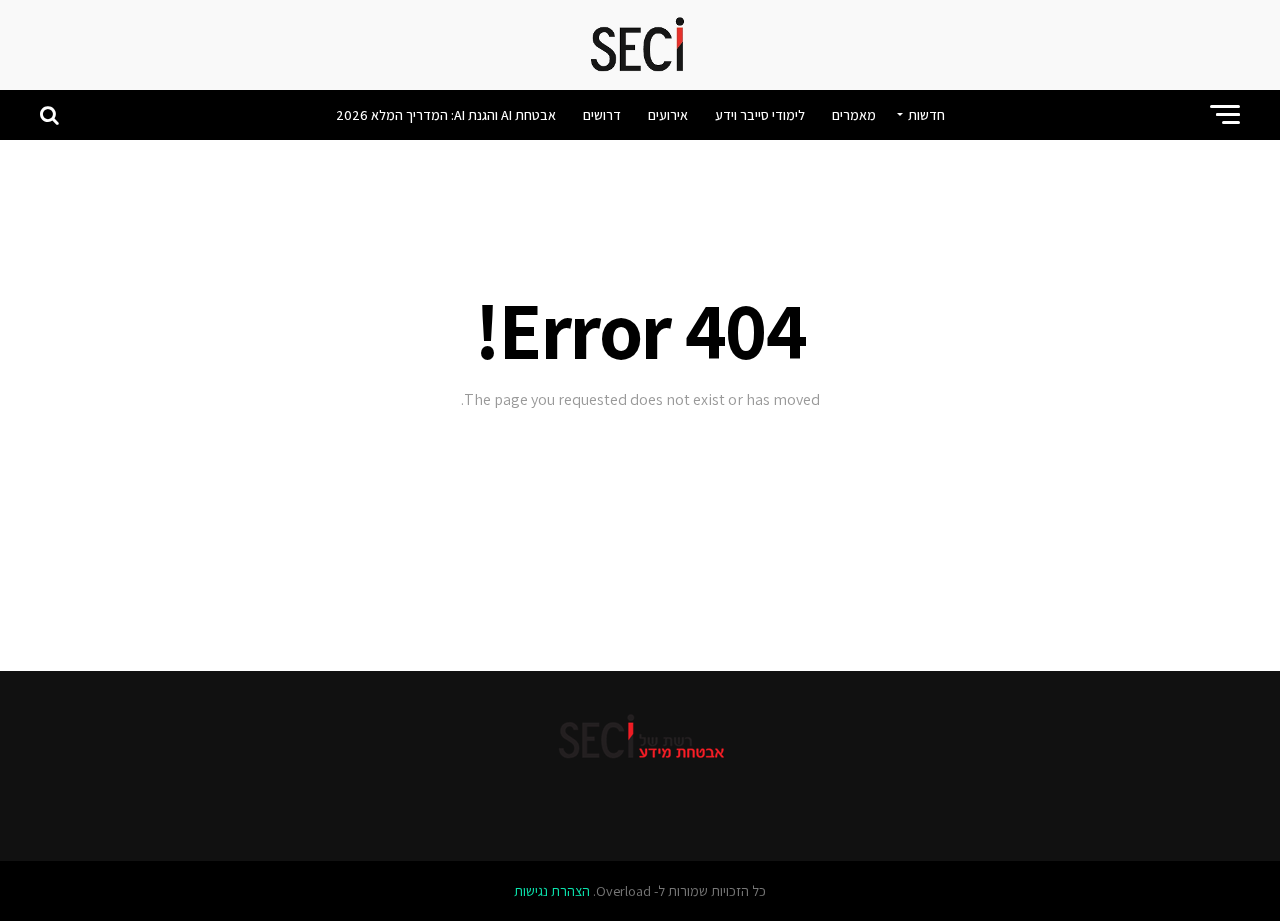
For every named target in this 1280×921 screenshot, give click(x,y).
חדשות (926, 115)
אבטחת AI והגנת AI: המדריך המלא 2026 (446, 115)
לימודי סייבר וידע (760, 115)
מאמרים (854, 115)
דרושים (602, 115)
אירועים (668, 115)
